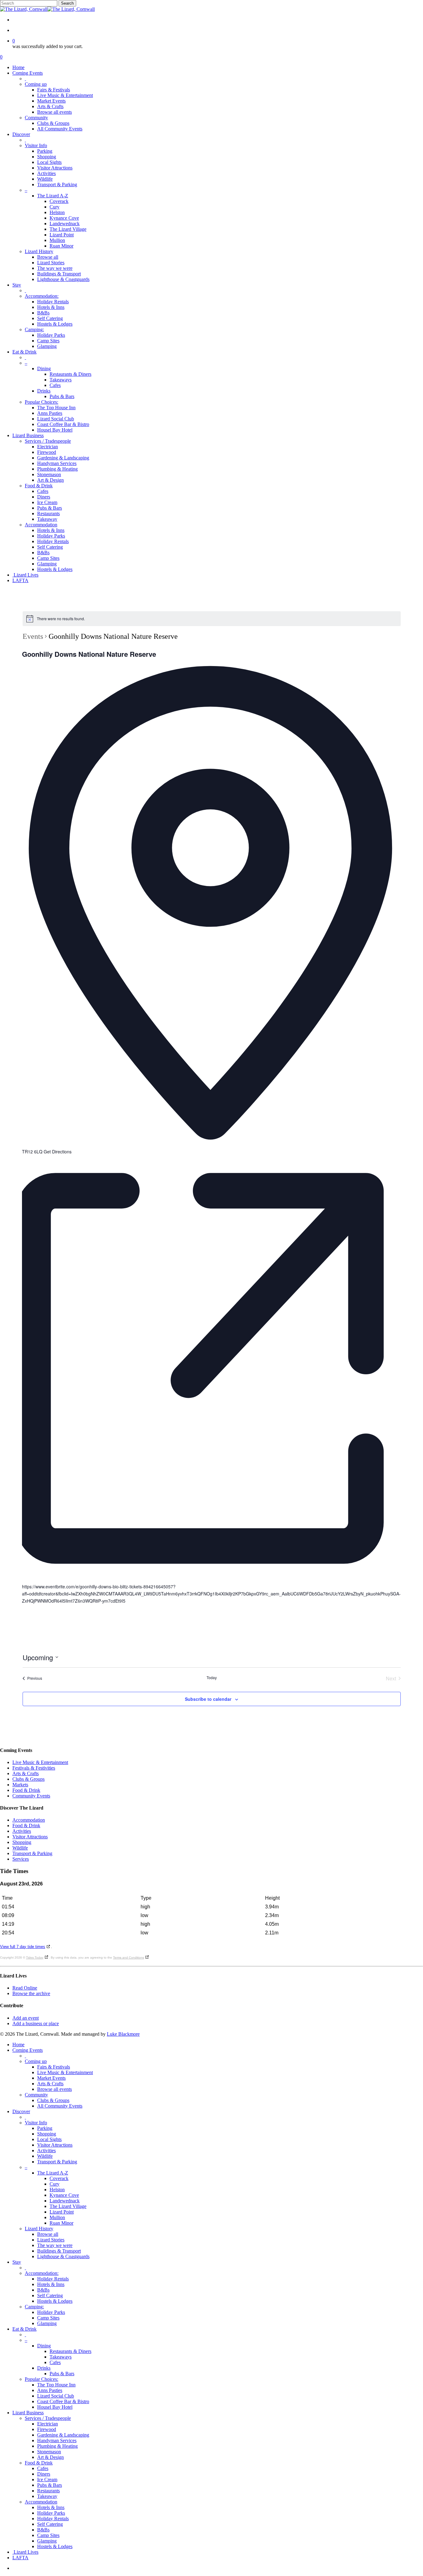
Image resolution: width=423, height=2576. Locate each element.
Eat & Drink (24, 2329)
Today (212, 1678)
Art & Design (50, 2457)
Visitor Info (36, 2123)
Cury (55, 2184)
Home (18, 2045)
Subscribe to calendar (208, 1699)
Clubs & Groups (28, 1779)
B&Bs (43, 2290)
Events (33, 636)
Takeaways (61, 2357)
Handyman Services (57, 2440)
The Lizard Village (68, 2206)
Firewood (47, 2429)
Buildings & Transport (59, 2251)
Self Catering (50, 2295)
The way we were (55, 2245)
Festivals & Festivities (34, 1768)
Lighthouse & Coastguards (63, 2256)
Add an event (26, 2018)
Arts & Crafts (26, 1773)
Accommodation (29, 1820)
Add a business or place (36, 2023)
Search (67, 3)
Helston (57, 2190)
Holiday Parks (51, 2312)
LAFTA (20, 2558)
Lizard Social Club (56, 2396)
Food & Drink (26, 1790)
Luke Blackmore (123, 2034)
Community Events (31, 1796)
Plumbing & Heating (57, 2446)
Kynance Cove (64, 2195)
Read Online (25, 1988)
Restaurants (48, 2491)
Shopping (22, 1842)
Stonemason (49, 2452)
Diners (44, 2474)
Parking (45, 2128)
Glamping (47, 2323)
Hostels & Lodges (55, 2301)
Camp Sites (48, 2318)
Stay (17, 2262)
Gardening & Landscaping (63, 2435)
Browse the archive (31, 1993)
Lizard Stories (51, 2240)
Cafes (55, 2362)
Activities (22, 1831)
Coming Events (28, 2050)
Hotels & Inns (51, 2284)
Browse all (48, 2234)
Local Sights (49, 2139)
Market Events (51, 2078)
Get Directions (58, 1152)
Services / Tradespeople (48, 2418)
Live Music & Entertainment (40, 1762)
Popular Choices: (41, 2379)
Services (21, 1859)
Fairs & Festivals (54, 2067)
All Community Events (60, 2106)
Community (36, 2095)
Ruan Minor (61, 2223)
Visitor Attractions (30, 1837)
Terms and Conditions (129, 1957)
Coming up (36, 2061)
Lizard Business (28, 2413)
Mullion (57, 2217)
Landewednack (65, 2201)
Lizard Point (62, 2212)
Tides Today (35, 1957)
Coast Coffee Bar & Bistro (63, 2401)
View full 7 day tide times (23, 1947)
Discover (21, 2111)
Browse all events (55, 2089)
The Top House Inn (56, 2385)
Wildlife (20, 1848)
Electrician (48, 2424)
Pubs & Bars (62, 2374)
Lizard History (39, 2229)
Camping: (34, 2307)
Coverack (59, 2178)
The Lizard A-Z (53, 2173)
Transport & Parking (32, 1853)
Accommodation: (42, 2273)
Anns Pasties (50, 2390)
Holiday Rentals (53, 2279)
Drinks (44, 2368)
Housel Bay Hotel (55, 2407)
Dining (44, 2346)
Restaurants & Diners (70, 2351)
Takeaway (47, 2496)
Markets (20, 1785)
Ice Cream (47, 2479)
